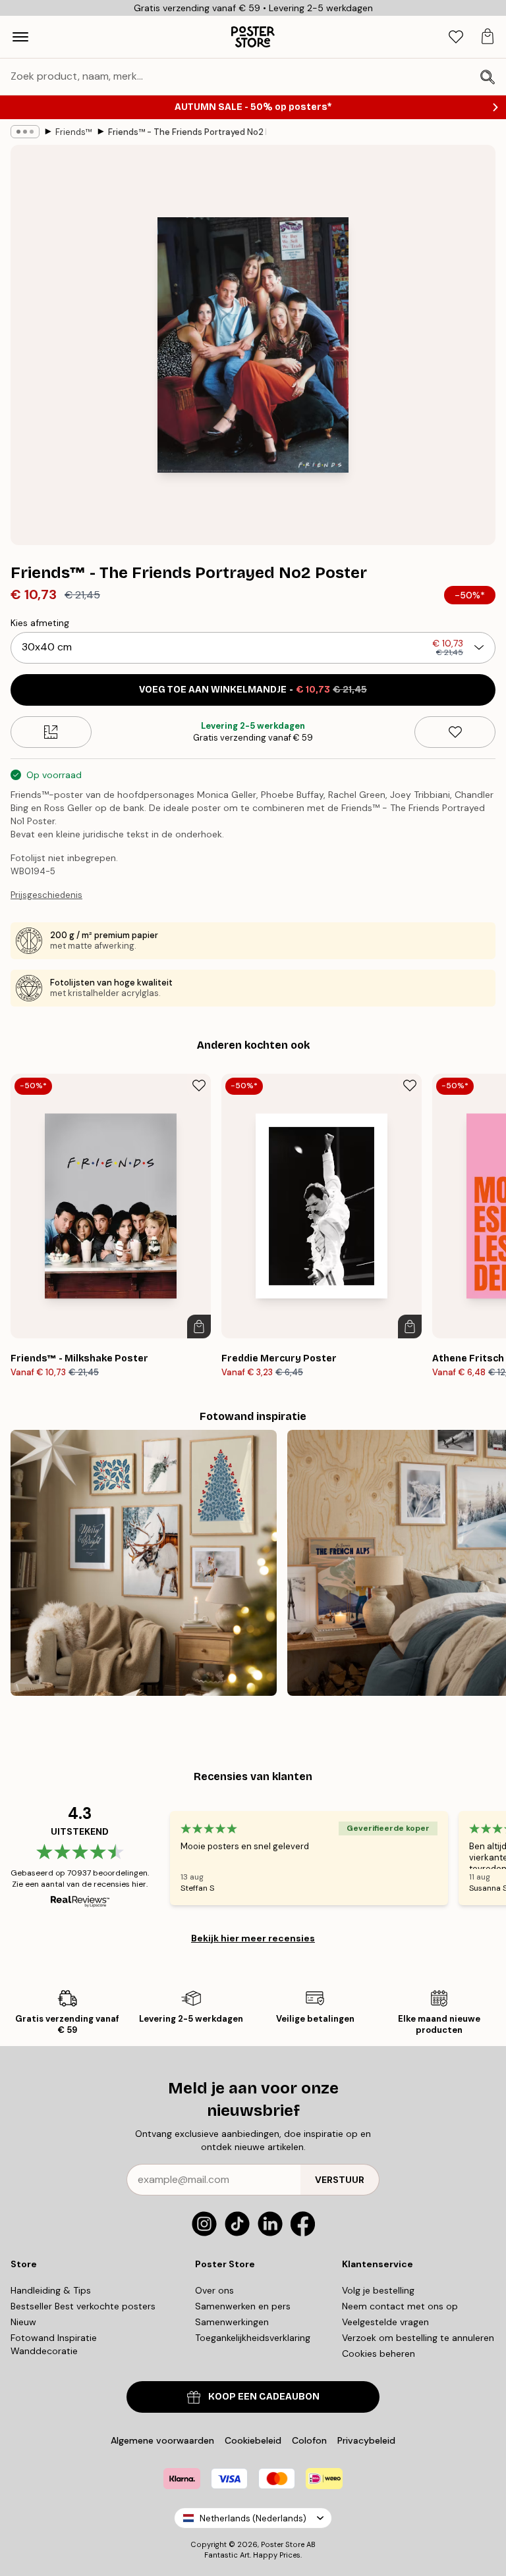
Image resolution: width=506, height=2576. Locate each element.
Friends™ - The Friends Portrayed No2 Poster (187, 132)
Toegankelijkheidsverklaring (253, 2338)
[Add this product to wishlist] (455, 732)
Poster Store (283, 2544)
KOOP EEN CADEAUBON (264, 2397)
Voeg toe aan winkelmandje (253, 690)
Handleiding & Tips (51, 2290)
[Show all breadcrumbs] (25, 132)
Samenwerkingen (232, 2322)
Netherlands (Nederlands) (253, 2518)
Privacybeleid (366, 2440)
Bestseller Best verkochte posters (83, 2306)
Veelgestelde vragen (385, 2322)
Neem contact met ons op (400, 2306)
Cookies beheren (379, 2353)
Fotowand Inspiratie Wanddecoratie (54, 2344)
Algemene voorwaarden (162, 2440)
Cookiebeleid (253, 2440)
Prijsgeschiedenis (46, 895)
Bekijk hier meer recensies (253, 1938)
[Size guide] (51, 732)
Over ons (214, 2290)
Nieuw (23, 2322)
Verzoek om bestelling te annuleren (418, 2338)
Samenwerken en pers (243, 2306)
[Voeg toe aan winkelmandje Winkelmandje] (199, 1327)
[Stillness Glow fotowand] (144, 1563)
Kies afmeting (40, 623)
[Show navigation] (20, 37)
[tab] (456, 37)
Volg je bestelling (378, 2290)
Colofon (309, 2440)
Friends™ (74, 132)
